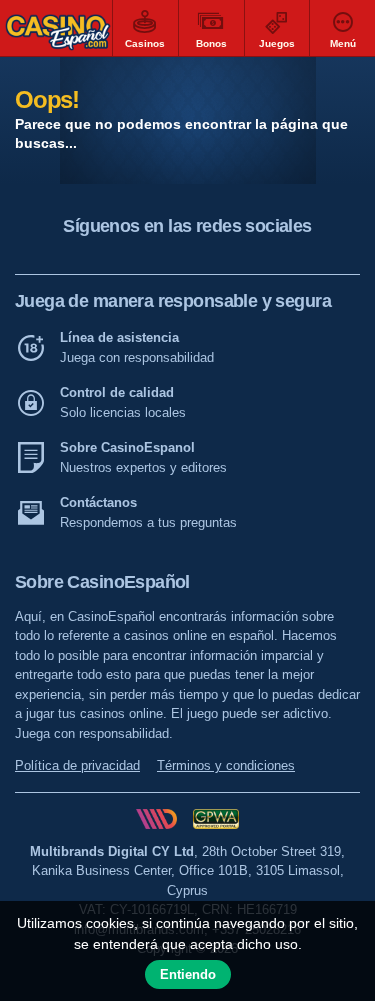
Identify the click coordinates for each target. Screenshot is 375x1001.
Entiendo (188, 974)
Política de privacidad (77, 765)
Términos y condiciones (226, 765)
